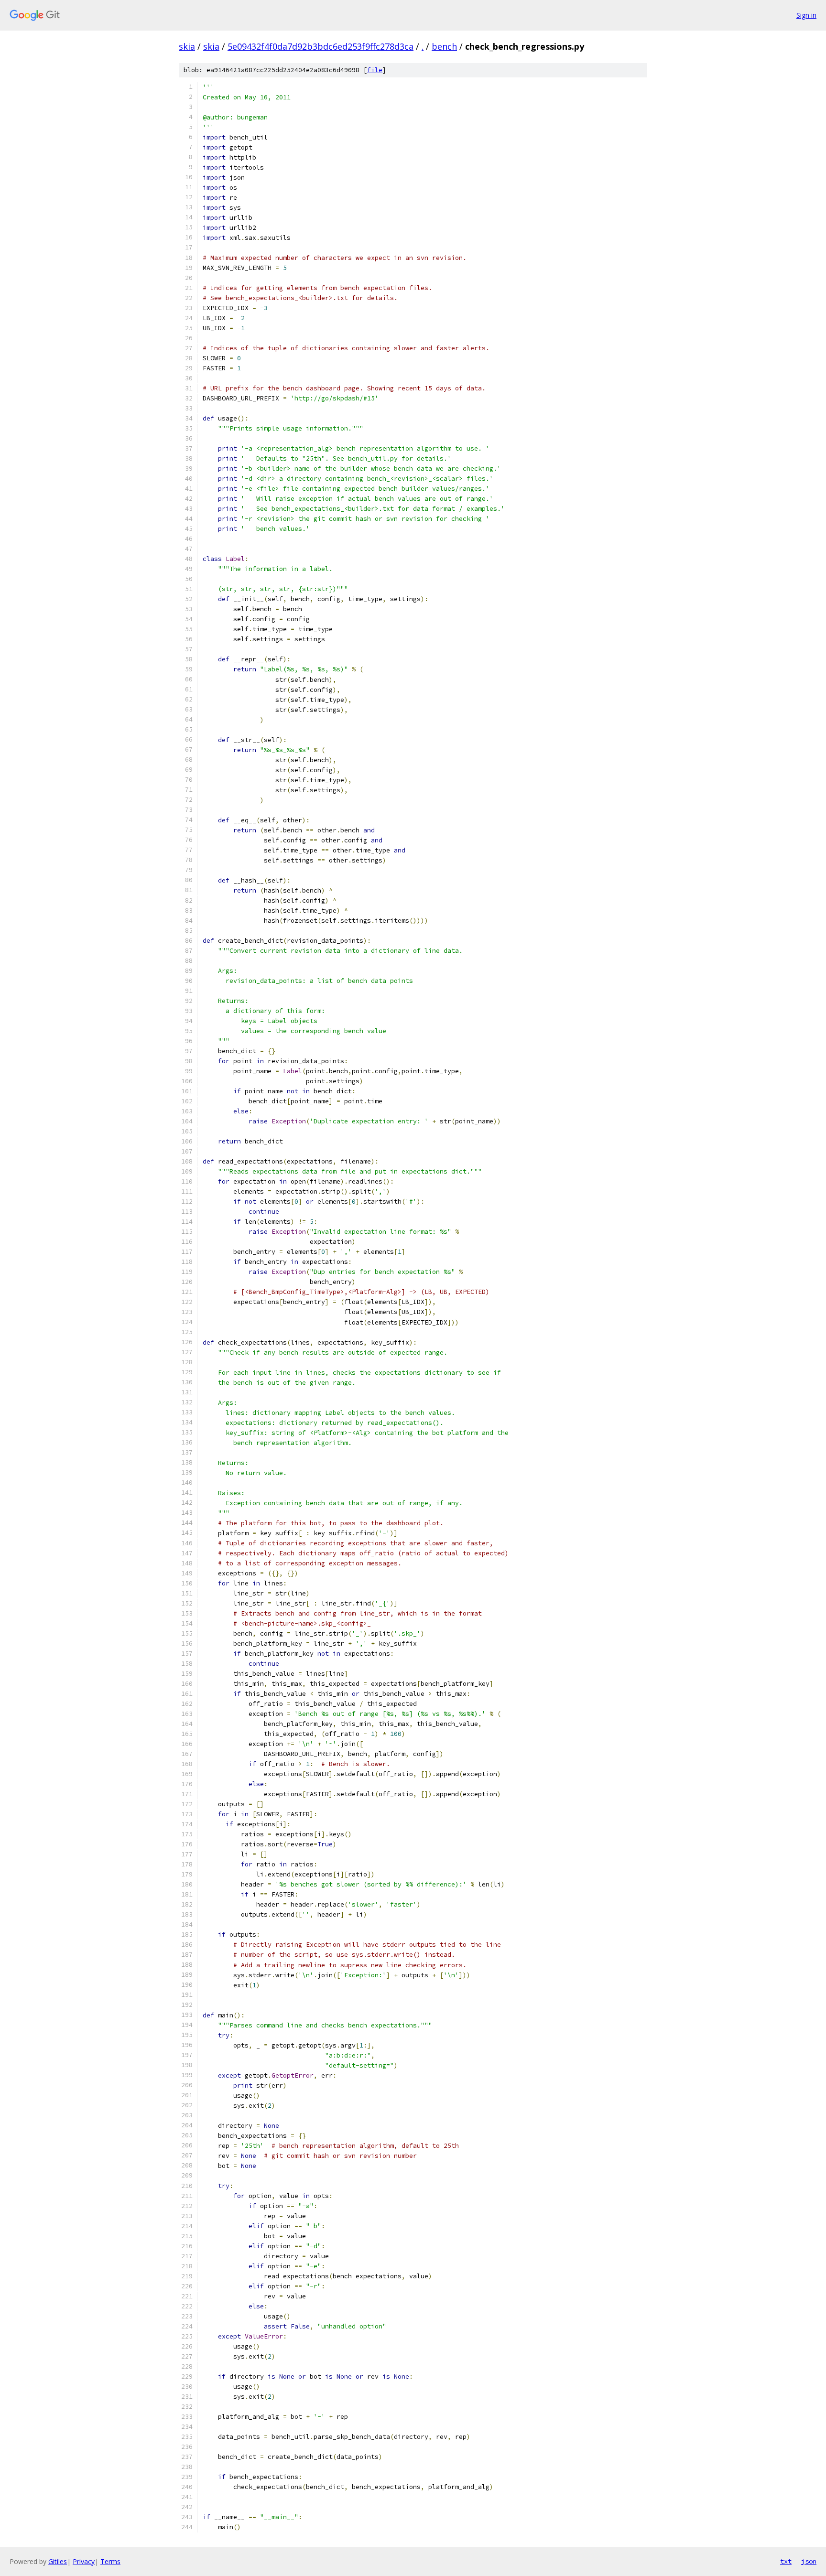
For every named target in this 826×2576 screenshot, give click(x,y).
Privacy (84, 2561)
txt (786, 2561)
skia (187, 46)
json (809, 2561)
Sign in (806, 15)
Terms (110, 2561)
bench (444, 46)
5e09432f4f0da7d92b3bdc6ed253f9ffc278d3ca (321, 46)
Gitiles (58, 2561)
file (375, 70)
